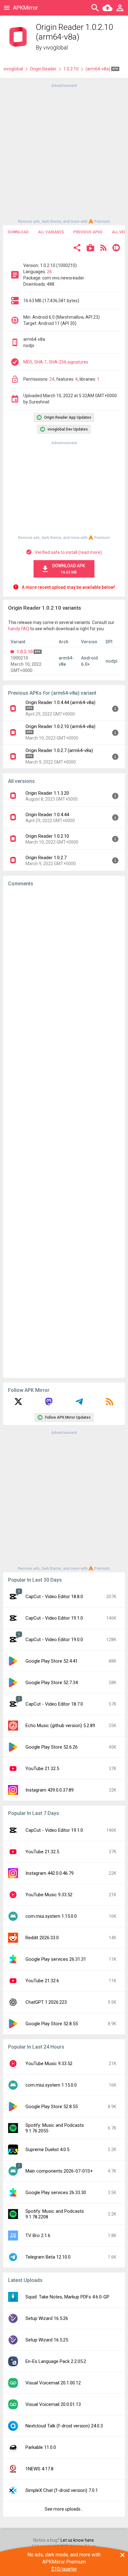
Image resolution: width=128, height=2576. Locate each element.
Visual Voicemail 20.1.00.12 (53, 2383)
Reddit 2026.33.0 (42, 1938)
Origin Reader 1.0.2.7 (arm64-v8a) (59, 750)
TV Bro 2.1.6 (38, 2236)
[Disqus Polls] (64, 970)
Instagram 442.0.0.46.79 (50, 1873)
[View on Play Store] (90, 248)
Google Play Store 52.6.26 (52, 1747)
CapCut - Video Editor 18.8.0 (54, 1597)
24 (52, 379)
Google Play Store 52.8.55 (52, 2024)
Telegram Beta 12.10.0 (48, 2257)
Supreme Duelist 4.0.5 (47, 2150)
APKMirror (25, 8)
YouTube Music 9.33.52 (49, 1895)
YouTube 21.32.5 (42, 1769)
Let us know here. (78, 2540)
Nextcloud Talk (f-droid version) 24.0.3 (64, 2426)
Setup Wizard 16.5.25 (47, 2340)
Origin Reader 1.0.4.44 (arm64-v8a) (60, 702)
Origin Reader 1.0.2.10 (47, 836)
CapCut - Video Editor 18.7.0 (54, 1704)
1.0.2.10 (71, 69)
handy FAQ (19, 629)
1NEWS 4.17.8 (39, 2469)
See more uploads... (64, 2509)
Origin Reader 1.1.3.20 (47, 793)
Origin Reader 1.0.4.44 (47, 815)
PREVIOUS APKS (88, 232)
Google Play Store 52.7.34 (52, 1683)
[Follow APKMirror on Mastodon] (49, 1404)
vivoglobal (55, 48)
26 (49, 272)
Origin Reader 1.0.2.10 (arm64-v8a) (60, 726)
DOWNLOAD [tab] (18, 232)
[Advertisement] (64, 153)
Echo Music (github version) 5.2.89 (60, 1726)
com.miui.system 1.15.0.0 (51, 1916)
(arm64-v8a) (98, 69)
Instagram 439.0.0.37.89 (50, 1790)
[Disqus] (64, 1132)
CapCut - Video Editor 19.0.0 (54, 1640)
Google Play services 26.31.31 (56, 1959)
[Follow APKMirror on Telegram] (79, 1404)
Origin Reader (43, 69)
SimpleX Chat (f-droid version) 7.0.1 (62, 2490)
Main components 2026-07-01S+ (59, 2171)
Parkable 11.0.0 (41, 2447)
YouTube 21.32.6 (42, 1981)
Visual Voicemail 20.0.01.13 (53, 2404)
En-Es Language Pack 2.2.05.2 (56, 2361)
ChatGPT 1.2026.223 (46, 2002)
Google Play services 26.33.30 (56, 2193)
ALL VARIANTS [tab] (51, 232)
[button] (77, 248)
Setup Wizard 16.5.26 (47, 2318)
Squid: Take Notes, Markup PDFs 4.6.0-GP (67, 2297)
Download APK (69, 569)
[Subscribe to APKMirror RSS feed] (110, 1404)
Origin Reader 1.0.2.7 (46, 858)
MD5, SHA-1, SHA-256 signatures (56, 362)
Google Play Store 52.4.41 (52, 1661)
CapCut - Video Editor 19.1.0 (54, 1618)
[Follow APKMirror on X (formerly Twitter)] (18, 1404)
